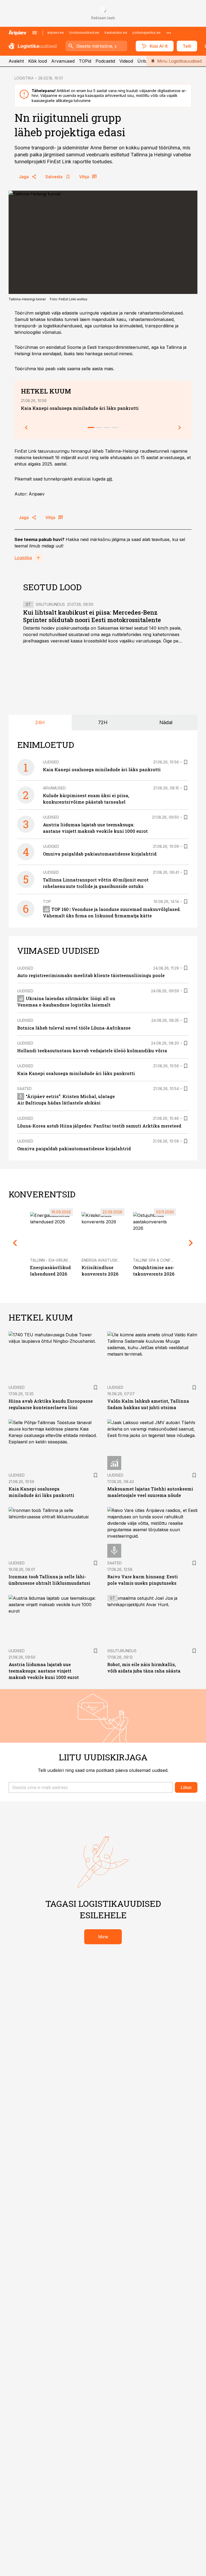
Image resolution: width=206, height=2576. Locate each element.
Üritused (146, 61)
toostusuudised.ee (84, 33)
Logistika (23, 558)
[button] (91, 1787)
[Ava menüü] (35, 33)
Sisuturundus (50, 604)
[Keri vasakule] (26, 428)
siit (109, 479)
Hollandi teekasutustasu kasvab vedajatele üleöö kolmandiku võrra (92, 1051)
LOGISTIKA (24, 78)
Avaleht (16, 61)
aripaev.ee (56, 33)
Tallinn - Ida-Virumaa (51, 1260)
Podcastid (105, 61)
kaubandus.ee (116, 33)
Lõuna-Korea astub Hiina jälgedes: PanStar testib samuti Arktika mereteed (99, 1126)
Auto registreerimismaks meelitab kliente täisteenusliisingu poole (91, 975)
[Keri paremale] (180, 428)
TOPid (85, 61)
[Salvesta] (186, 762)
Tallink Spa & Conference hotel (166, 1260)
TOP (47, 901)
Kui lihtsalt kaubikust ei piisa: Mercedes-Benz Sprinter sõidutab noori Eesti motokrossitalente (92, 616)
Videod (126, 61)
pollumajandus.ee (147, 33)
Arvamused (63, 61)
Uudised (51, 762)
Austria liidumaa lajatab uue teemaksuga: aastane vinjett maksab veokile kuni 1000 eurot (44, 1671)
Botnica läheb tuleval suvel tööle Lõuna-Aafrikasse (74, 1028)
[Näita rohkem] (169, 33)
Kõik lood (38, 61)
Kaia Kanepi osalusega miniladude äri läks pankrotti (80, 408)
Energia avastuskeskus (106, 1260)
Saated (24, 1089)
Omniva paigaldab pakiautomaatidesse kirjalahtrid (100, 854)
